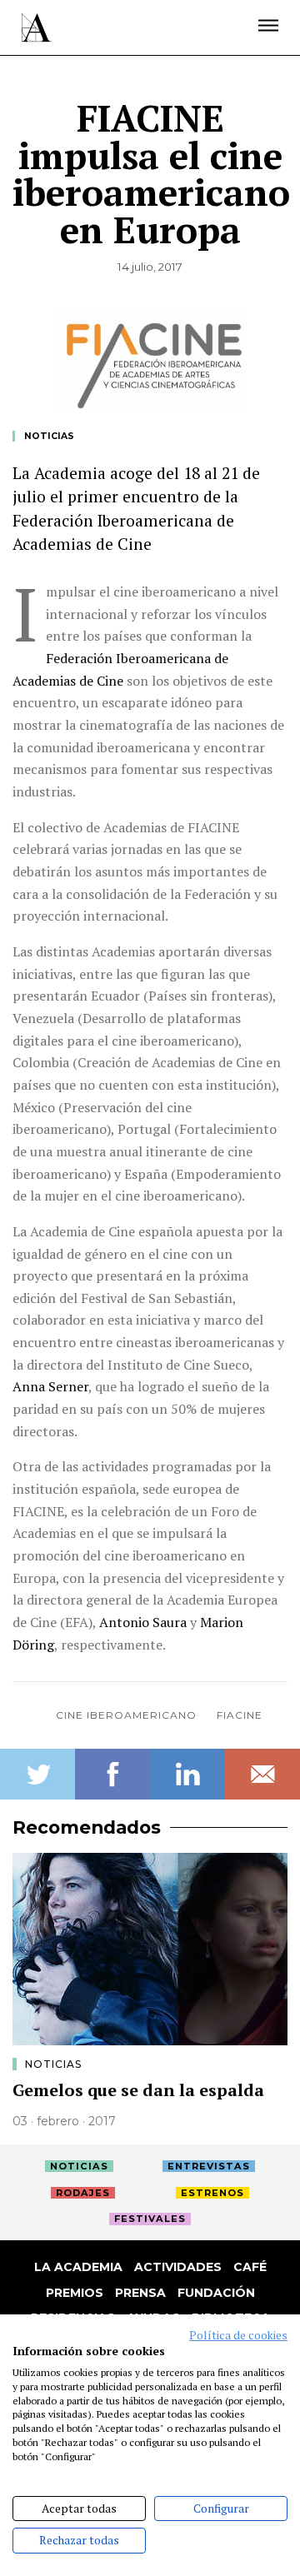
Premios (75, 2293)
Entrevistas (209, 2166)
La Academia (78, 2267)
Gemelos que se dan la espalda (138, 2090)
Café (250, 2267)
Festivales (150, 2219)
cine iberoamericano (126, 1715)
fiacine (240, 1715)
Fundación (216, 2293)
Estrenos (212, 2193)
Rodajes (83, 2193)
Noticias (49, 436)
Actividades (178, 2267)
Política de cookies (238, 2335)
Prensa (140, 2293)
